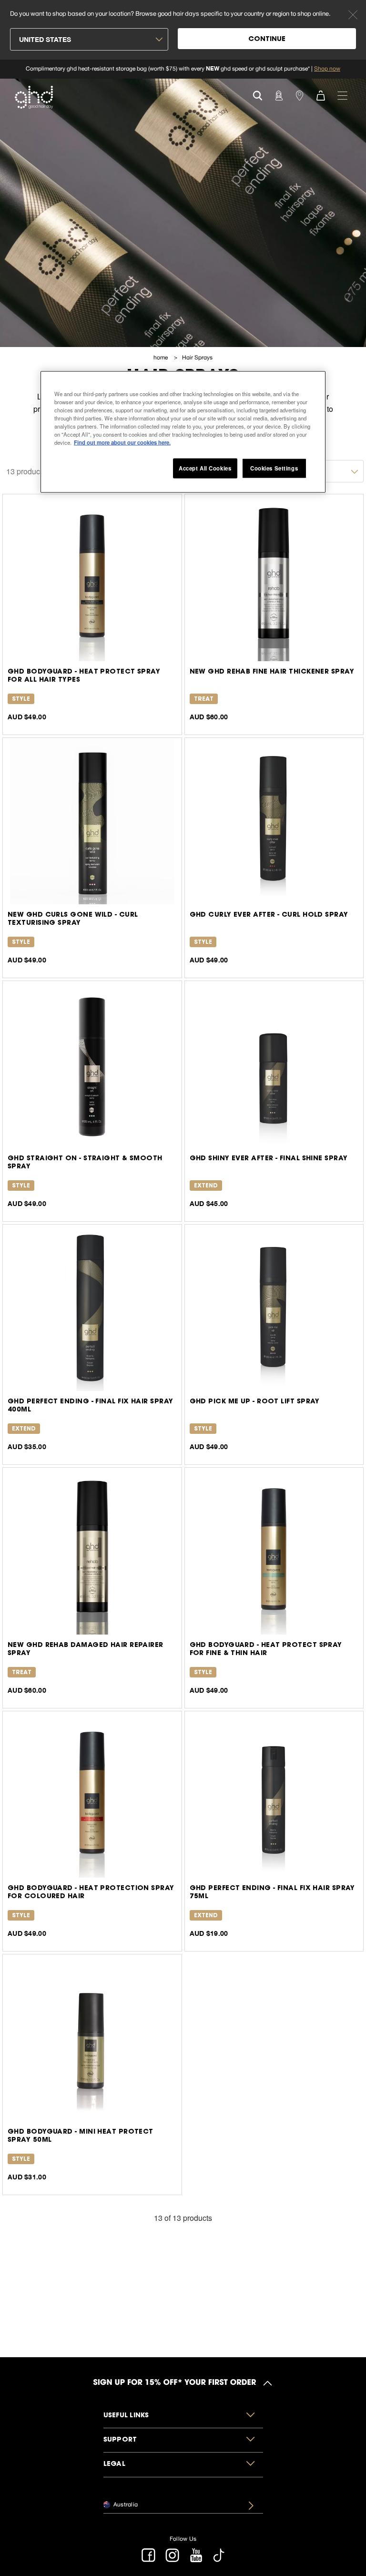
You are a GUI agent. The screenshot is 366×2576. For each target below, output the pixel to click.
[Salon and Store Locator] (299, 95)
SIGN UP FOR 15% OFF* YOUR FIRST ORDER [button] (175, 2383)
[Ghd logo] (34, 97)
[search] (258, 95)
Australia (125, 2504)
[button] (183, 2416)
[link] (183, 69)
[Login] (278, 95)
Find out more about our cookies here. (122, 442)
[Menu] (342, 95)
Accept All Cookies (205, 468)
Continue (267, 40)
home (161, 358)
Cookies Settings (274, 468)
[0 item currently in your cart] (320, 95)
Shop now (327, 69)
